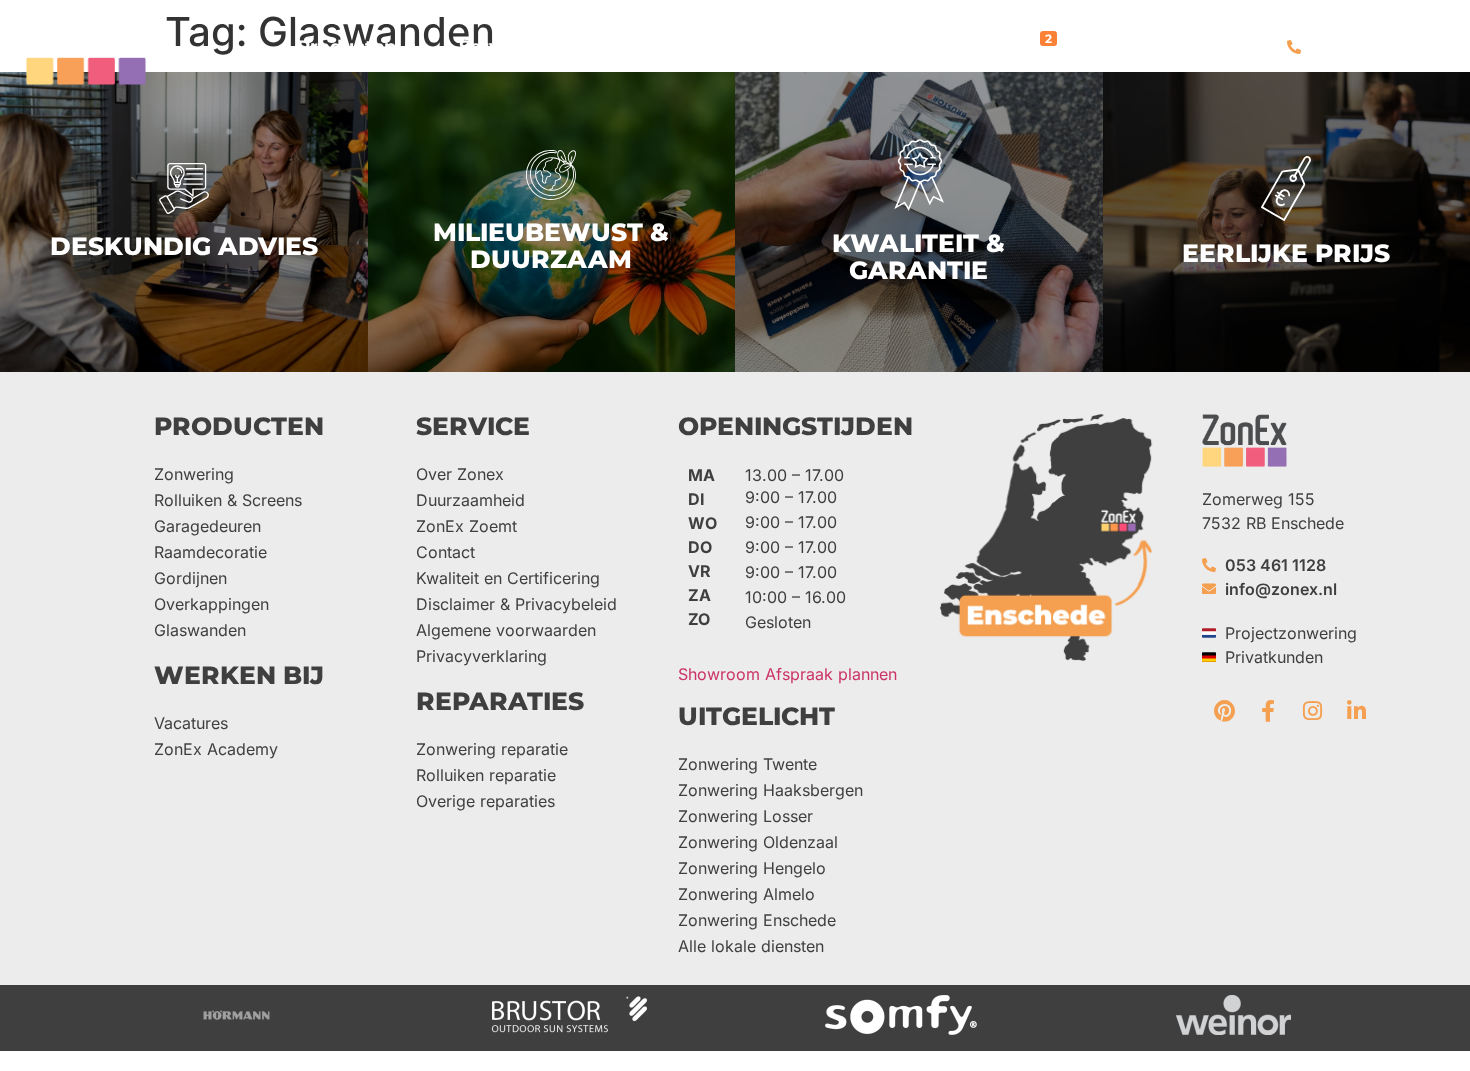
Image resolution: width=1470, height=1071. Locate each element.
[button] (358, 47)
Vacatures (191, 723)
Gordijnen (190, 578)
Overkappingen (211, 604)
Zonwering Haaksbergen (770, 790)
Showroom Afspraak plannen (787, 674)
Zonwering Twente (747, 764)
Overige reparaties (485, 801)
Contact (445, 552)
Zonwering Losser (745, 816)
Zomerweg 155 (1258, 499)
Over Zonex (460, 474)
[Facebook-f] (1268, 711)
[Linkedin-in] (1356, 711)
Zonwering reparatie (492, 749)
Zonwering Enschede (757, 920)
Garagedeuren (207, 526)
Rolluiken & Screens (228, 500)
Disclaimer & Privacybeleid (516, 604)
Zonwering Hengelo (752, 868)
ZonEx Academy (216, 749)
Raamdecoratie (210, 552)
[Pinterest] (1224, 711)
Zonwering (194, 474)
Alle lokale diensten (751, 946)
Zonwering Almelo (746, 894)
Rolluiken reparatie (486, 775)
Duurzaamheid (470, 500)
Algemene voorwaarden (506, 630)
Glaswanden (200, 630)
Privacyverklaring (481, 656)
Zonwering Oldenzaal (758, 842)
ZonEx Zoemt (466, 526)
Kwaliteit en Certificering (508, 578)
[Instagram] (1312, 711)
